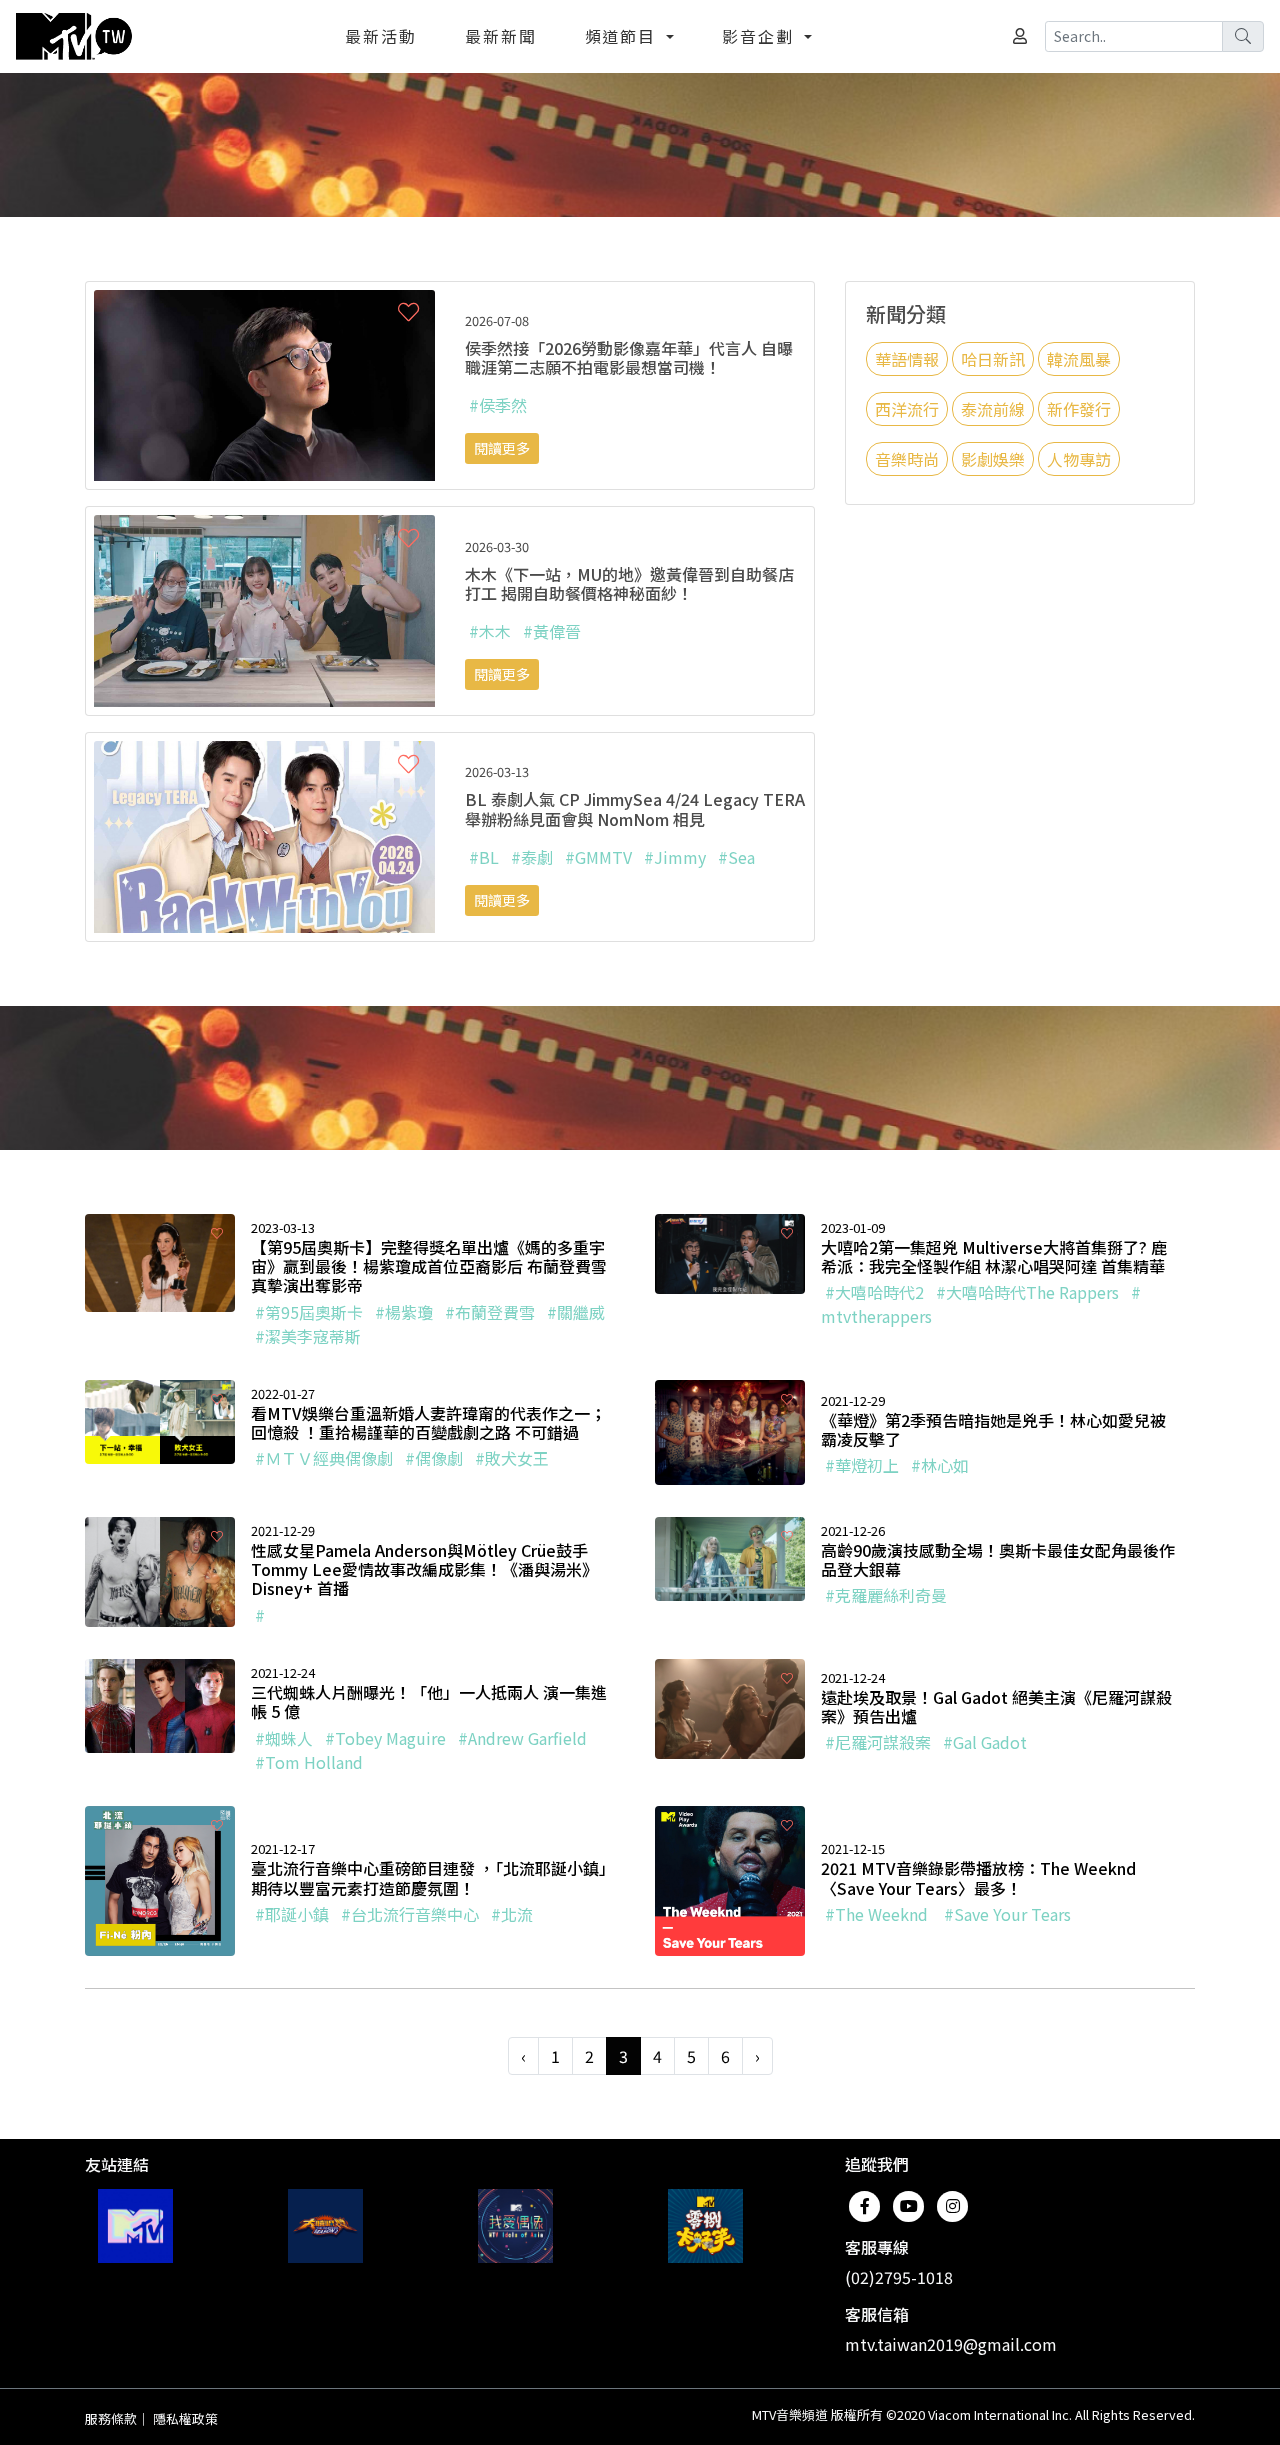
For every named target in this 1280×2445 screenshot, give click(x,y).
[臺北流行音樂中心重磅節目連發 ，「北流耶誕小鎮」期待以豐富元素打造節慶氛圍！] (160, 1878)
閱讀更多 (502, 448)
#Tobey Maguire (385, 1738)
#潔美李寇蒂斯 (308, 1336)
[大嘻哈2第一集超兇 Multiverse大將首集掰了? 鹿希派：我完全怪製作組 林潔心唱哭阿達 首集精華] (730, 1251)
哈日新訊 (993, 359)
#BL (484, 857)
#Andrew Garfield (522, 1738)
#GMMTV (598, 857)
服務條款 (111, 2418)
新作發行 (1079, 409)
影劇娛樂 (993, 459)
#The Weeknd (878, 1914)
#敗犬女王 (512, 1458)
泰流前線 (993, 409)
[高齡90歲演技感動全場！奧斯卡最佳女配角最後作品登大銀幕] (730, 1556)
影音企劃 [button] (761, 36)
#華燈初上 (862, 1465)
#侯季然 (498, 405)
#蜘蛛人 (284, 1738)
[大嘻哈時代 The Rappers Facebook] (325, 2226)
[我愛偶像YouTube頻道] (515, 2226)
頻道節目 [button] (624, 36)
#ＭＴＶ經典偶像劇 (324, 1458)
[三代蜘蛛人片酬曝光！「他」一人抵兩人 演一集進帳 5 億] (160, 1704)
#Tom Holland (309, 1762)
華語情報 (907, 359)
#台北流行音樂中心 (410, 1914)
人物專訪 (1079, 459)
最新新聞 (501, 36)
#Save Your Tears (1007, 1914)
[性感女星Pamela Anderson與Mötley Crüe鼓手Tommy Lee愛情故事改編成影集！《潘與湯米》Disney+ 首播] (160, 1569)
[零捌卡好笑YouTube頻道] (705, 2226)
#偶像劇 (434, 1458)
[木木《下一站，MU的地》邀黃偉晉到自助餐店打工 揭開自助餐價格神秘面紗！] (264, 609)
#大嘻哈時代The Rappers (1027, 1292)
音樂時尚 (907, 459)
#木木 (490, 631)
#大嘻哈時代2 (874, 1292)
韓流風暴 (1079, 359)
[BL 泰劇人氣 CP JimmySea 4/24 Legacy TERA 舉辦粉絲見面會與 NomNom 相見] (264, 834)
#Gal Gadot (985, 1742)
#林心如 (940, 1465)
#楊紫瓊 (404, 1312)
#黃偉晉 (552, 631)
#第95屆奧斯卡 (309, 1312)
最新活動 (381, 36)
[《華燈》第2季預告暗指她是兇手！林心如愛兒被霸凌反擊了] (730, 1429)
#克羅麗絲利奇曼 (886, 1595)
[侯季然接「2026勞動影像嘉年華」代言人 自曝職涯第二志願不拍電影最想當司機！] (264, 383)
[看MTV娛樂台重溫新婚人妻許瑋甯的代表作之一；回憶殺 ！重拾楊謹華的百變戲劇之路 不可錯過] (160, 1419)
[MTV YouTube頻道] (135, 2226)
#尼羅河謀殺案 (878, 1742)
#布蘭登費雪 (490, 1312)
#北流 (512, 1914)
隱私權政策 (185, 2418)
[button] (408, 312)
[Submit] (1243, 36)
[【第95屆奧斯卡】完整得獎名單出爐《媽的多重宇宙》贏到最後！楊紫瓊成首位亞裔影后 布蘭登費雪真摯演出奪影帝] (160, 1261)
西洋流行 (907, 409)
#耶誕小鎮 (292, 1914)
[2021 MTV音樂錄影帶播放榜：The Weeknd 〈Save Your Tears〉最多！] (730, 1878)
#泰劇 (532, 857)
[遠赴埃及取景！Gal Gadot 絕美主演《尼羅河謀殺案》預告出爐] (730, 1706)
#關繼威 (576, 1312)
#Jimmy (675, 857)
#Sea (736, 857)
